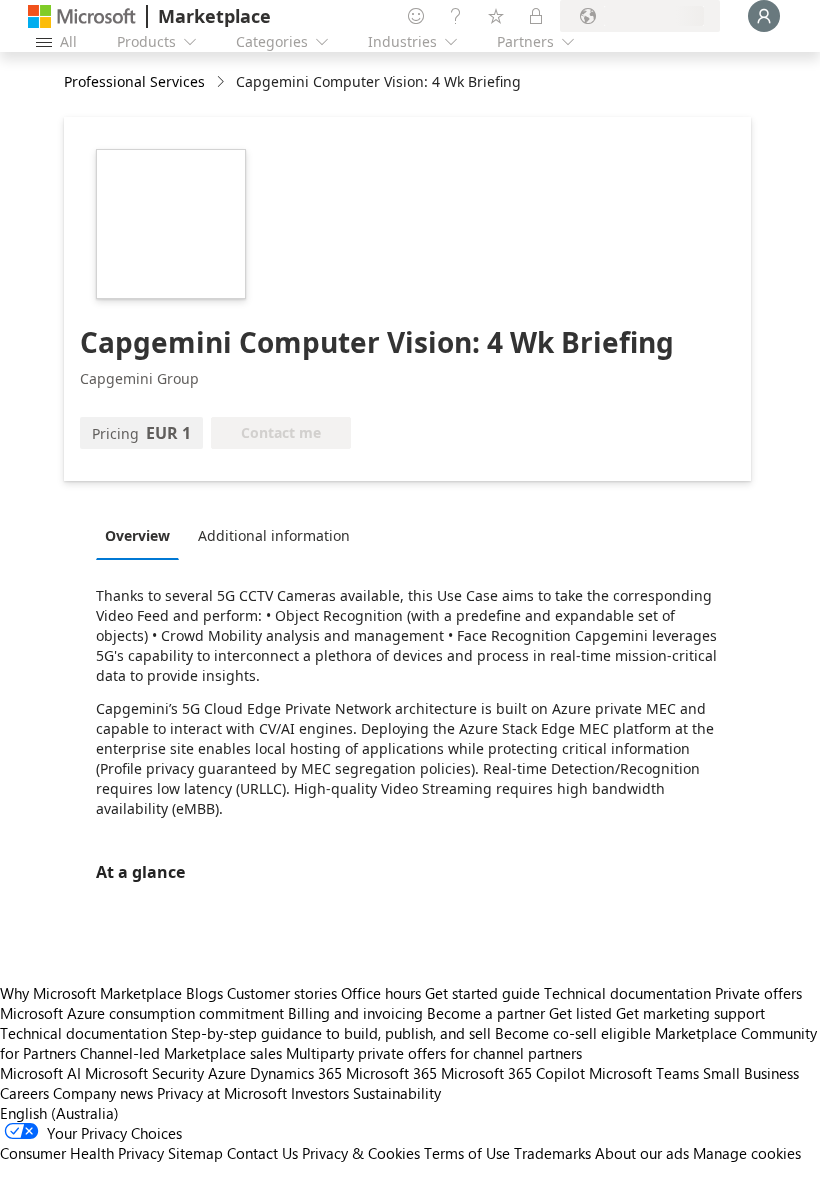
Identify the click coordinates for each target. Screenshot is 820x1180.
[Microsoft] (82, 16)
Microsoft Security (144, 1073)
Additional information (274, 535)
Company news (103, 1093)
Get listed (580, 1013)
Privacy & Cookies (361, 1153)
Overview (137, 535)
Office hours (381, 993)
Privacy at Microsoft (222, 1093)
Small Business (751, 1073)
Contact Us (262, 1153)
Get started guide (482, 993)
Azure (227, 1073)
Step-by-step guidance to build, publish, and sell (331, 1033)
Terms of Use (467, 1153)
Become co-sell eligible (573, 1033)
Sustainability (397, 1093)
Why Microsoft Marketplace (91, 993)
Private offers (758, 993)
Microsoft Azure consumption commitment (144, 1013)
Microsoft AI (40, 1073)
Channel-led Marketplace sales (181, 1053)
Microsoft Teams (644, 1073)
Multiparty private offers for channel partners (434, 1053)
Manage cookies (747, 1153)
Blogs (204, 993)
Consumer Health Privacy (82, 1153)
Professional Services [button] (134, 81)
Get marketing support (690, 1013)
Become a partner (486, 1013)
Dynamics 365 (296, 1073)
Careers (24, 1093)
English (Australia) (59, 1113)
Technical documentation (627, 993)
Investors (320, 1093)
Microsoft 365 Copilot (513, 1073)
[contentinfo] (222, 82)
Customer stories (282, 993)
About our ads (642, 1153)
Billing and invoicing (355, 1013)
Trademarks (552, 1153)
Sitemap (195, 1153)
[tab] (142, 535)
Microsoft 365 (391, 1073)
